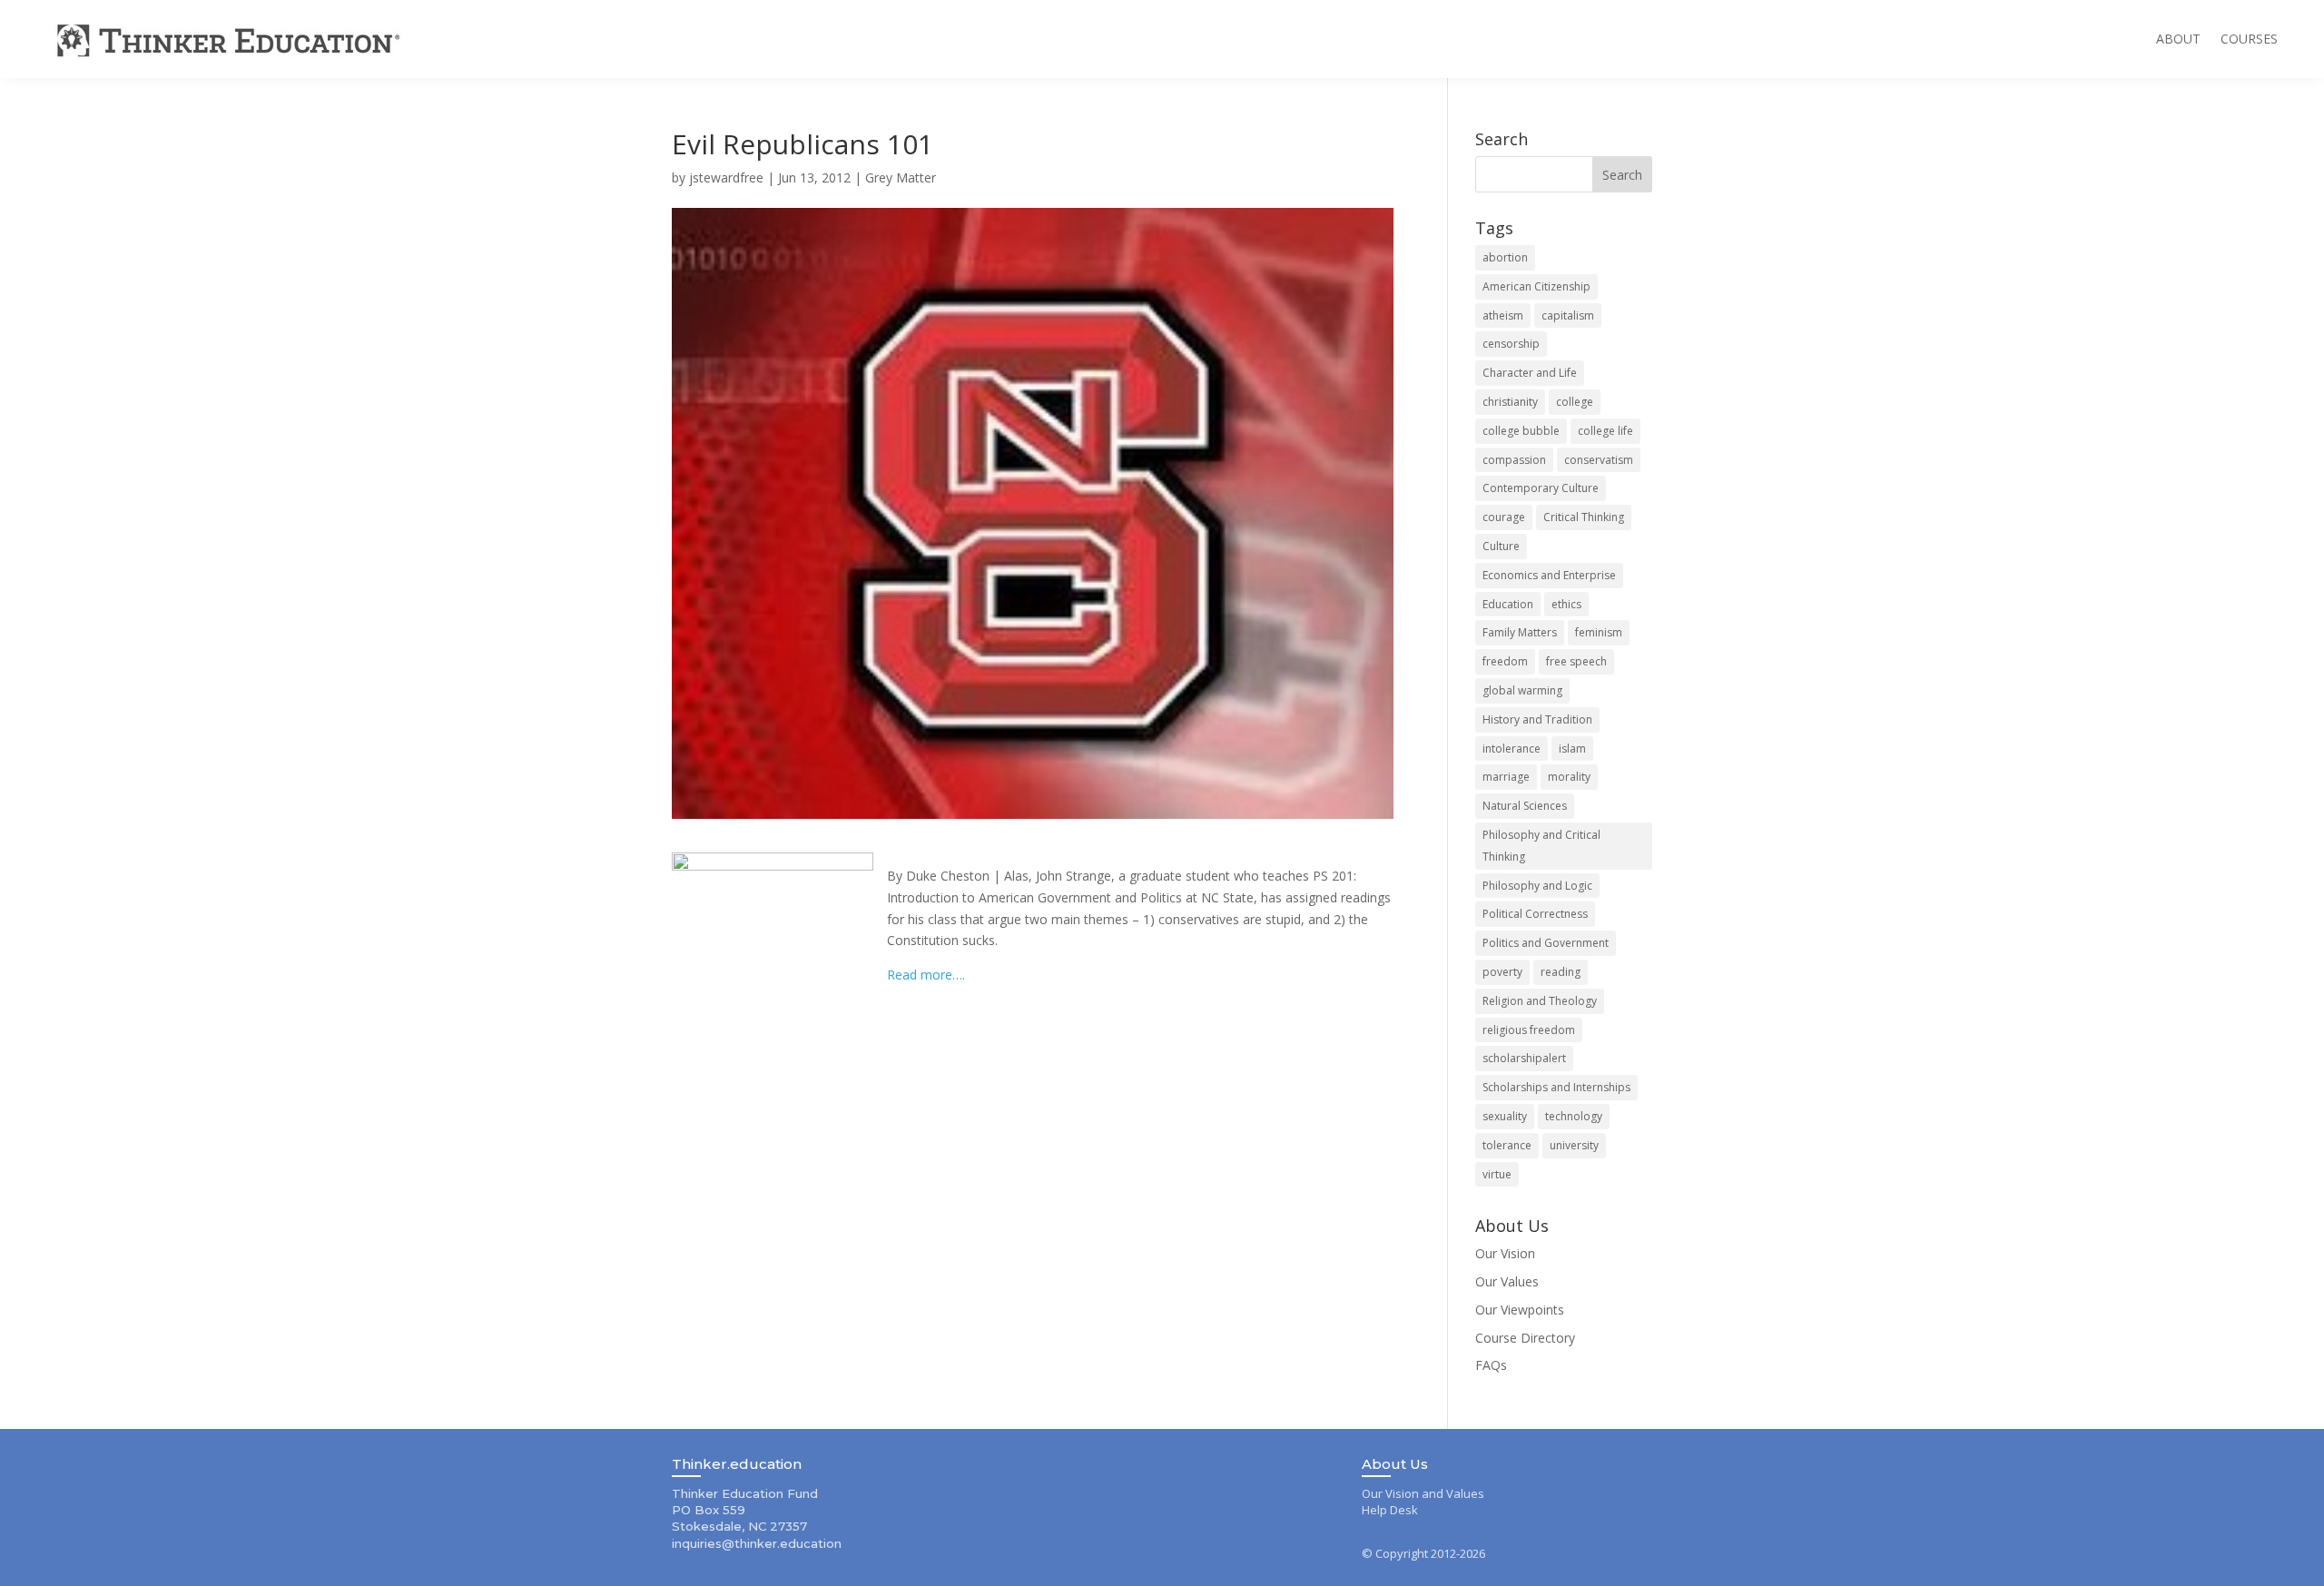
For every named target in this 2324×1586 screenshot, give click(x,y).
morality (1569, 777)
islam (1572, 749)
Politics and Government (1546, 943)
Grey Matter (901, 177)
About (2178, 39)
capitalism (1568, 315)
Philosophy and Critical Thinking (1541, 846)
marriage (1506, 777)
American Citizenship (1536, 286)
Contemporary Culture (1541, 488)
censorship (1511, 344)
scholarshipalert (1524, 1058)
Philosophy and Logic (1537, 886)
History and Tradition (1537, 719)
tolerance (1507, 1145)
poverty (1502, 972)
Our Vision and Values (1423, 1493)
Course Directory (1525, 1338)
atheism (1503, 315)
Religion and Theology (1540, 1001)
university (1574, 1145)
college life (1605, 431)
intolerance (1512, 749)
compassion (1514, 460)
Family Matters (1520, 632)
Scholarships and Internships (1556, 1087)
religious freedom (1529, 1030)
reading (1561, 972)
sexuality (1505, 1116)
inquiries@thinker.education (757, 1543)
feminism (1599, 632)
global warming (1522, 690)
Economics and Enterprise (1549, 575)
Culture (1501, 546)
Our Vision (1505, 1253)
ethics (1566, 604)
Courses (2249, 39)
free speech (1576, 661)
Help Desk (1390, 1510)
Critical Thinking (1584, 517)
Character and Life (1530, 373)
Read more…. (926, 975)
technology (1574, 1116)
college (1575, 402)
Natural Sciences (1525, 806)
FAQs (1491, 1365)
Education (1508, 604)
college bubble (1521, 431)
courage (1504, 517)
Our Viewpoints (1520, 1310)
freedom (1505, 661)
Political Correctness (1535, 914)
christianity (1510, 402)
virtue (1497, 1174)
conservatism (1599, 460)
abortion (1505, 257)
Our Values (1507, 1281)
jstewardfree (726, 177)
